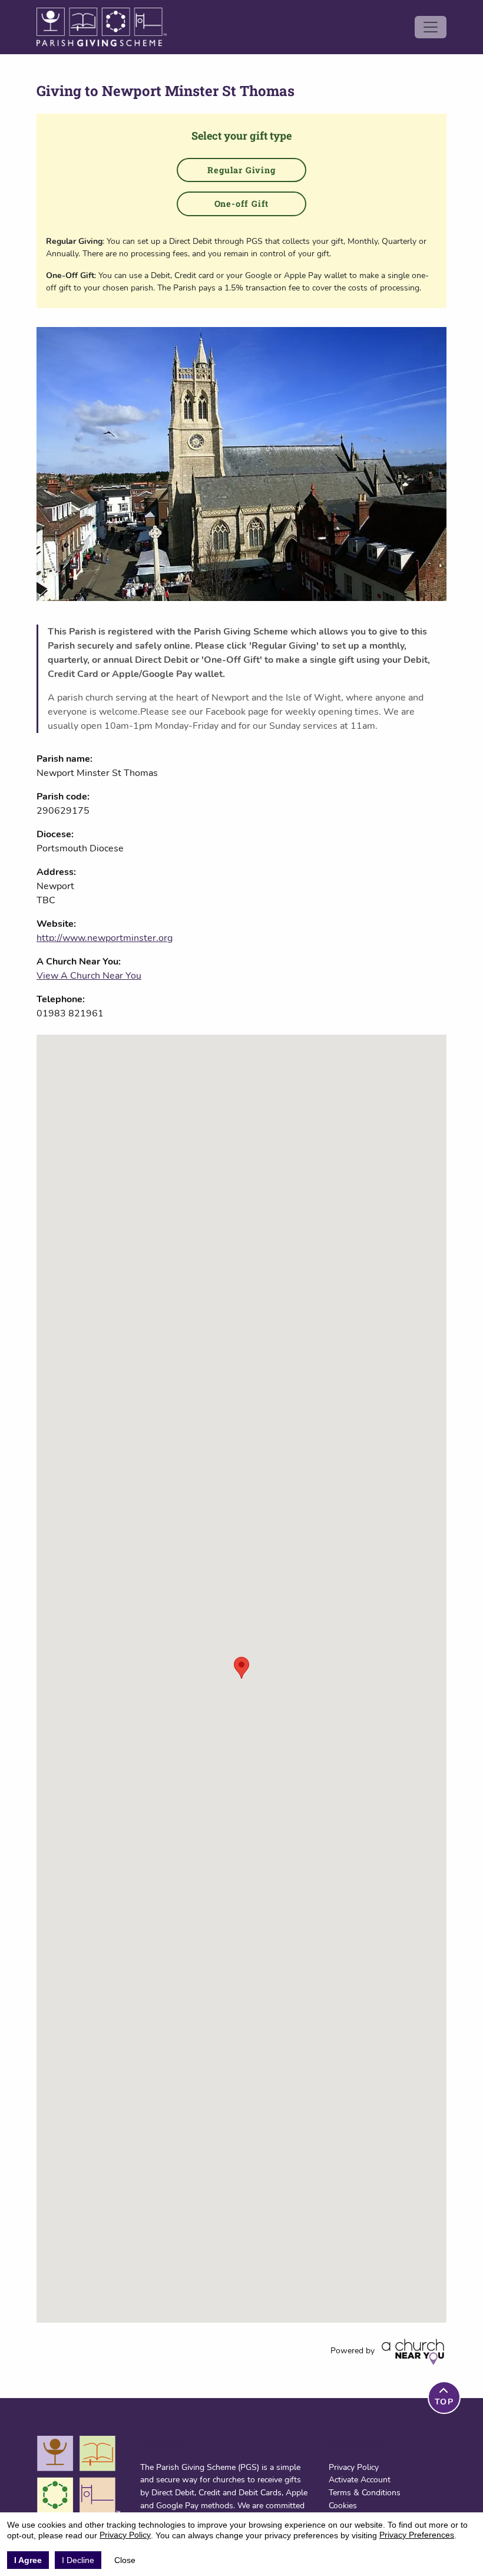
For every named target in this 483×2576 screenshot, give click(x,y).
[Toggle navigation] (431, 27)
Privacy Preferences (417, 2535)
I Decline (78, 2560)
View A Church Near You (89, 976)
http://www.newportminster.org (105, 938)
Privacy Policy (354, 2467)
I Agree (28, 2560)
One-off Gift (242, 204)
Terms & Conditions (365, 2492)
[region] (241, 1679)
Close (125, 2560)
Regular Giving (241, 170)
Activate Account (360, 2479)
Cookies (343, 2505)
